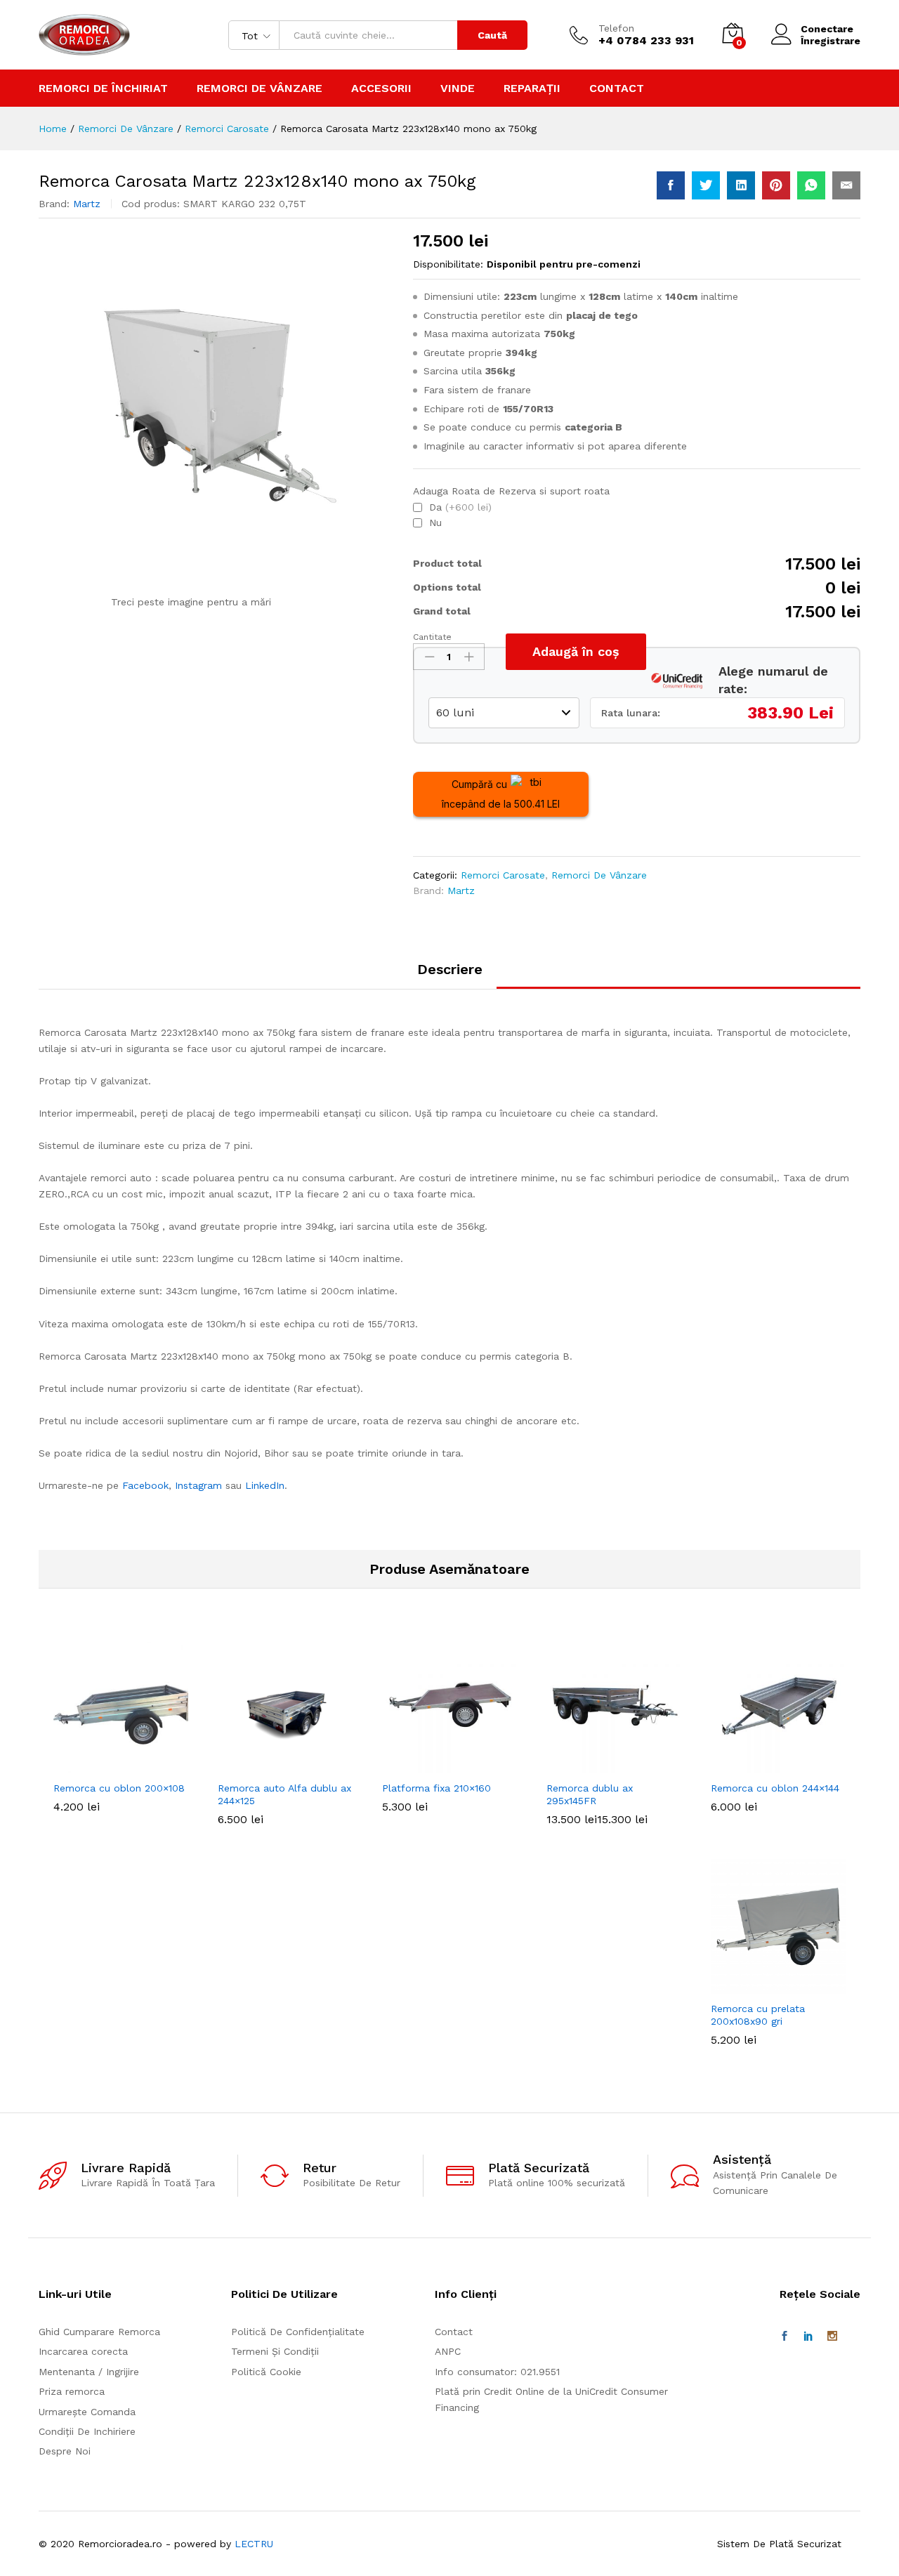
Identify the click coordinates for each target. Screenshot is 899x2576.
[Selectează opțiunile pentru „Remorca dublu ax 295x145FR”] (598, 1765)
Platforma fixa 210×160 (437, 1788)
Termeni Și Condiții (275, 2351)
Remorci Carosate (503, 875)
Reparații (532, 88)
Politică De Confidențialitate (298, 2332)
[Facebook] (785, 2337)
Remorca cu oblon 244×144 (775, 1788)
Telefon (616, 28)
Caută (492, 35)
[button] (105, 1765)
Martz (87, 204)
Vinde (458, 88)
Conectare (827, 29)
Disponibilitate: (448, 264)
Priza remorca (72, 2391)
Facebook (145, 1485)
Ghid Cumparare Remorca (99, 2332)
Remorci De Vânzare (599, 875)
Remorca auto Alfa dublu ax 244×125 (284, 1794)
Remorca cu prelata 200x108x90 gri (758, 2015)
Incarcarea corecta (83, 2351)
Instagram (198, 1485)
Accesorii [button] (381, 88)
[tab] (450, 975)
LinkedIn (265, 1485)
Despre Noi (65, 2451)
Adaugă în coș (576, 651)
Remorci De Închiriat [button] (103, 88)
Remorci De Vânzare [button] (260, 88)
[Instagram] (832, 2337)
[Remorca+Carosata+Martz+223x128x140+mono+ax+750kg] (706, 185)
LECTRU (254, 2544)
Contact (617, 88)
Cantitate (432, 637)
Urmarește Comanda (87, 2412)
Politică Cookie (266, 2372)
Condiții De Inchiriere (87, 2431)
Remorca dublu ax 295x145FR (590, 1794)
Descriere (450, 969)
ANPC (448, 2351)
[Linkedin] (808, 2337)
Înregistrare (831, 41)
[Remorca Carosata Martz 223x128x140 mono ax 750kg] (671, 185)
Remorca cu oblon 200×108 (119, 1788)
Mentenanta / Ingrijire (89, 2372)
